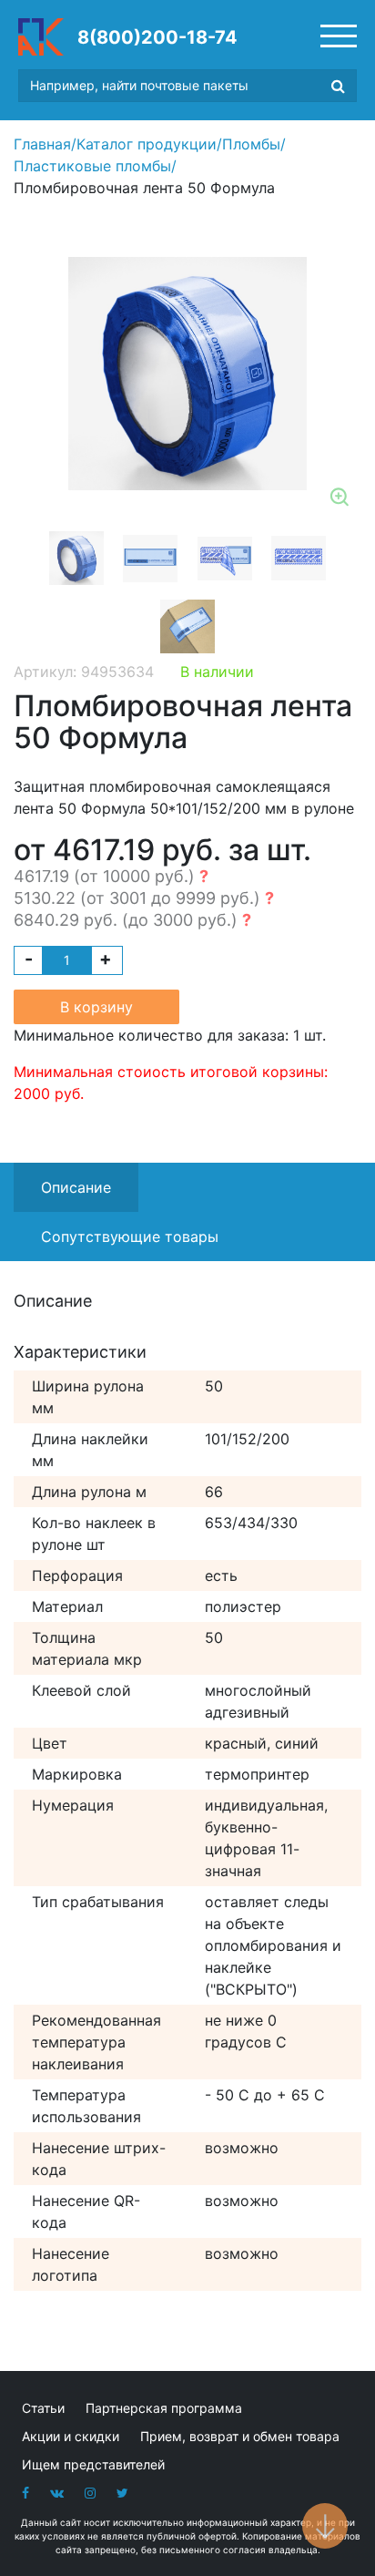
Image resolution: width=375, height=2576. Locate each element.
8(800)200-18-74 (157, 37)
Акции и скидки (71, 2436)
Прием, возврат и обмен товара (240, 2436)
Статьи (43, 2408)
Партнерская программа (164, 2408)
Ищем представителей (93, 2464)
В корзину (96, 1007)
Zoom (340, 498)
